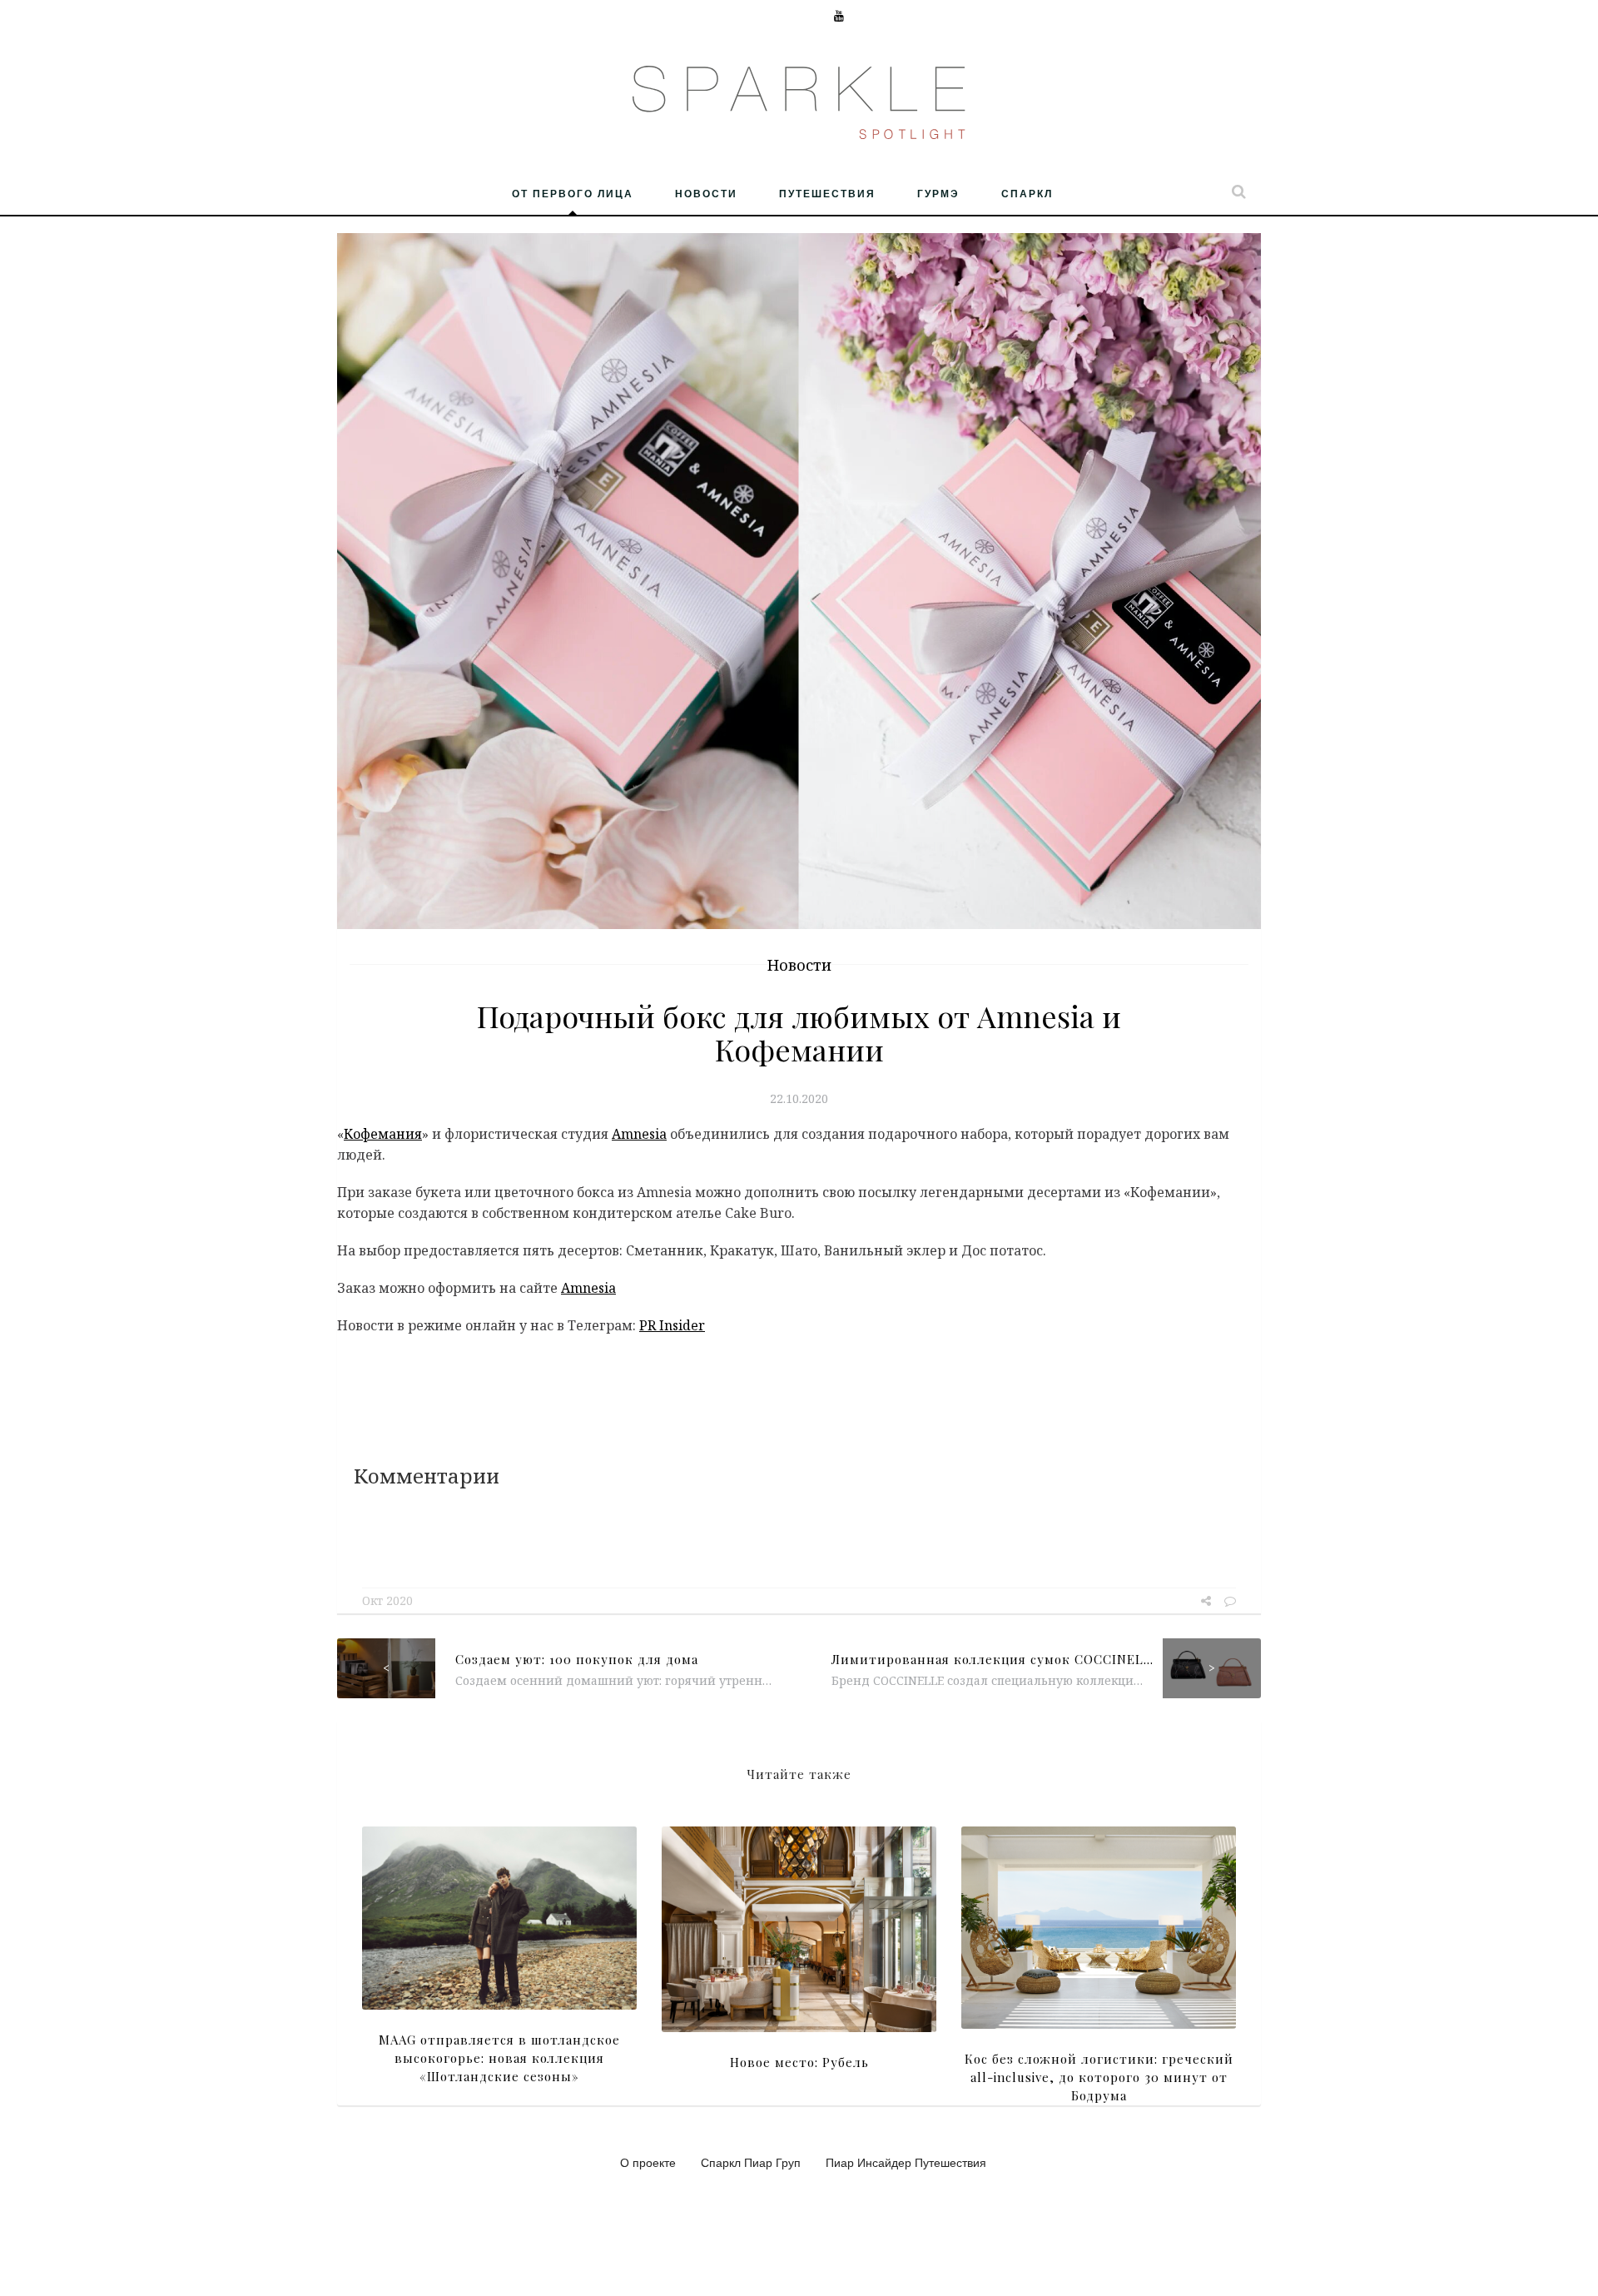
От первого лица (573, 193)
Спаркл (1027, 193)
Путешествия (827, 193)
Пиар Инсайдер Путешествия (906, 2162)
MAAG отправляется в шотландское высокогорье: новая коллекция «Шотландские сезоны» (499, 2058)
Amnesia (639, 1134)
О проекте (648, 2162)
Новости (706, 193)
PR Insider (672, 1325)
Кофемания (383, 1134)
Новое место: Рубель (799, 2062)
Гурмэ (938, 193)
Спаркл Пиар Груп (751, 2162)
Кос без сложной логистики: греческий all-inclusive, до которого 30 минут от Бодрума (1099, 2077)
